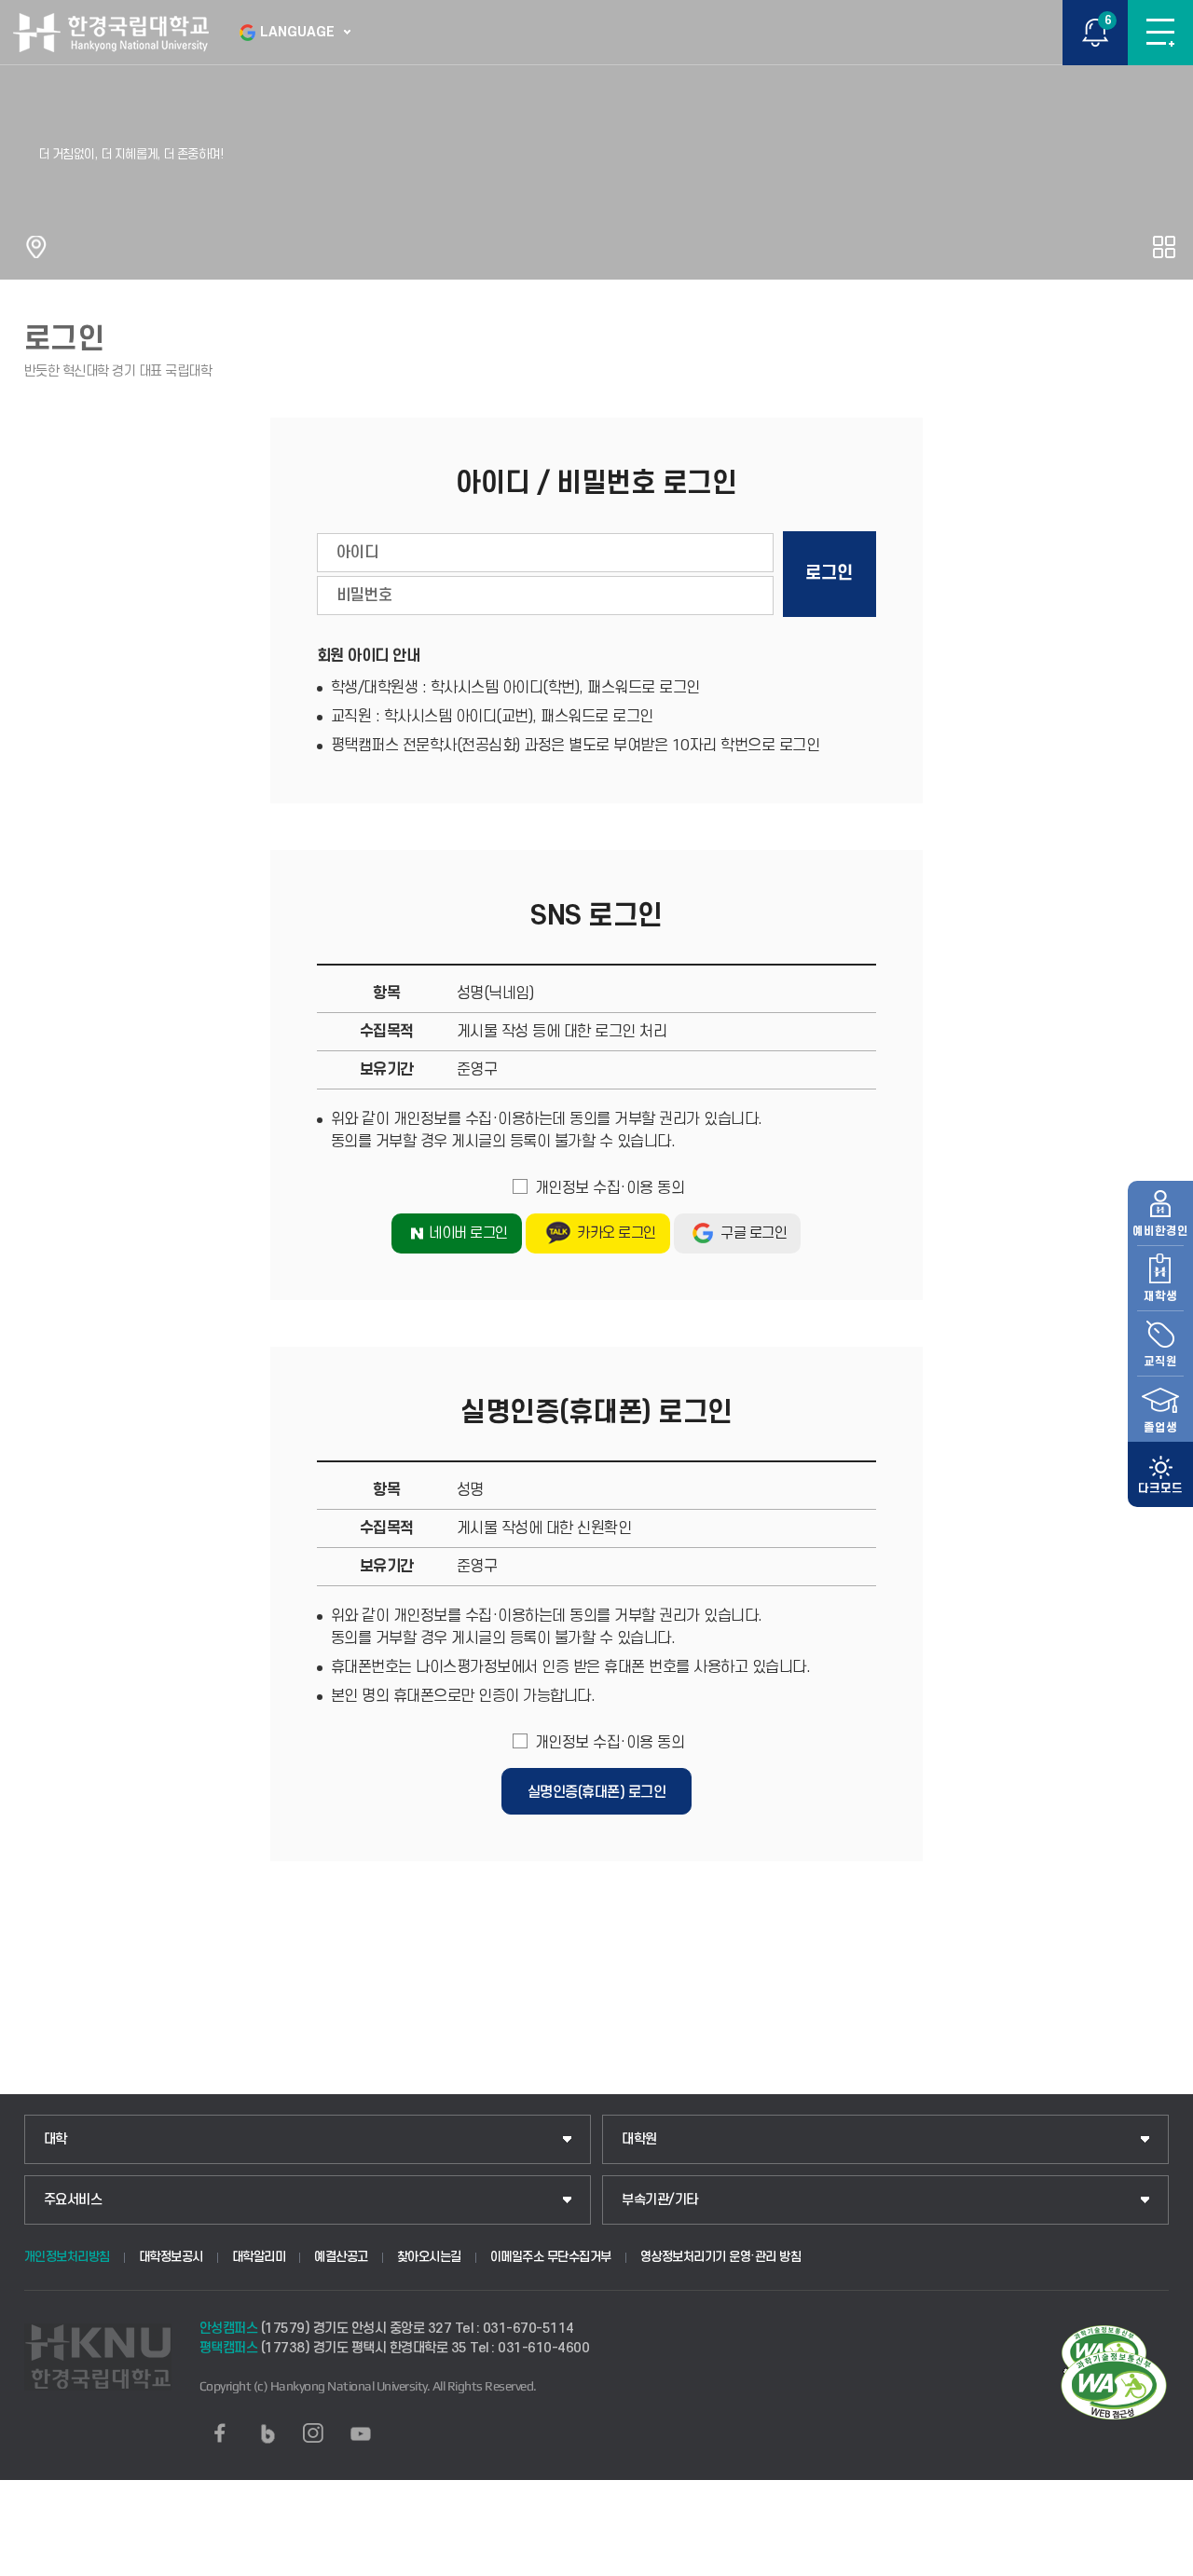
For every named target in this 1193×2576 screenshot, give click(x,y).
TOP (1161, 2561)
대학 (55, 2139)
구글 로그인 (754, 1233)
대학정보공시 (171, 2257)
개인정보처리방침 (67, 2257)
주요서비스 (73, 2200)
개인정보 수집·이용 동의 (610, 1188)
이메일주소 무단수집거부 (551, 2257)
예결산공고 (341, 2257)
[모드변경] (1160, 1474)
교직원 (1160, 1362)
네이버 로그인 (468, 1233)
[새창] (220, 2433)
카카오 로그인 (617, 1233)
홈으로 (36, 247)
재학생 (1160, 1296)
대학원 (639, 2139)
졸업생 (1160, 1428)
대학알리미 (259, 2257)
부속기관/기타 (660, 2200)
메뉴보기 (1160, 33)
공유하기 (1164, 247)
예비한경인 (1160, 1231)
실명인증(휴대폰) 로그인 (597, 1792)
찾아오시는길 (429, 2257)
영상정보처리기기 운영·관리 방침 (721, 2257)
